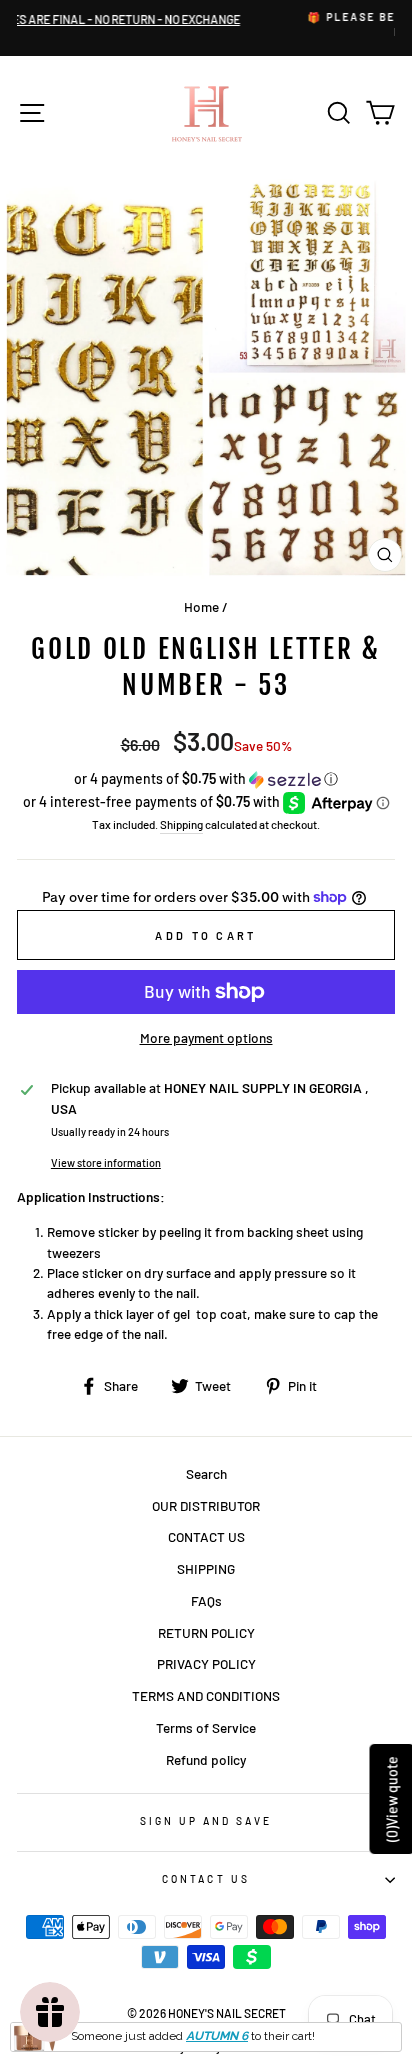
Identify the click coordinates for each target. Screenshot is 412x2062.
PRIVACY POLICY (206, 1663)
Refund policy (206, 1759)
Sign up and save (206, 1821)
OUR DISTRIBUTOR (206, 1505)
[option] (223, 25)
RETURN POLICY (206, 1632)
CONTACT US (206, 1536)
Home (201, 606)
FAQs (206, 1600)
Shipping (181, 824)
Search (206, 1473)
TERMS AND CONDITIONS (206, 1695)
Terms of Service (206, 1727)
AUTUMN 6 (217, 2036)
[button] (206, 779)
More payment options (206, 1037)
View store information (106, 1162)
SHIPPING (206, 1568)
